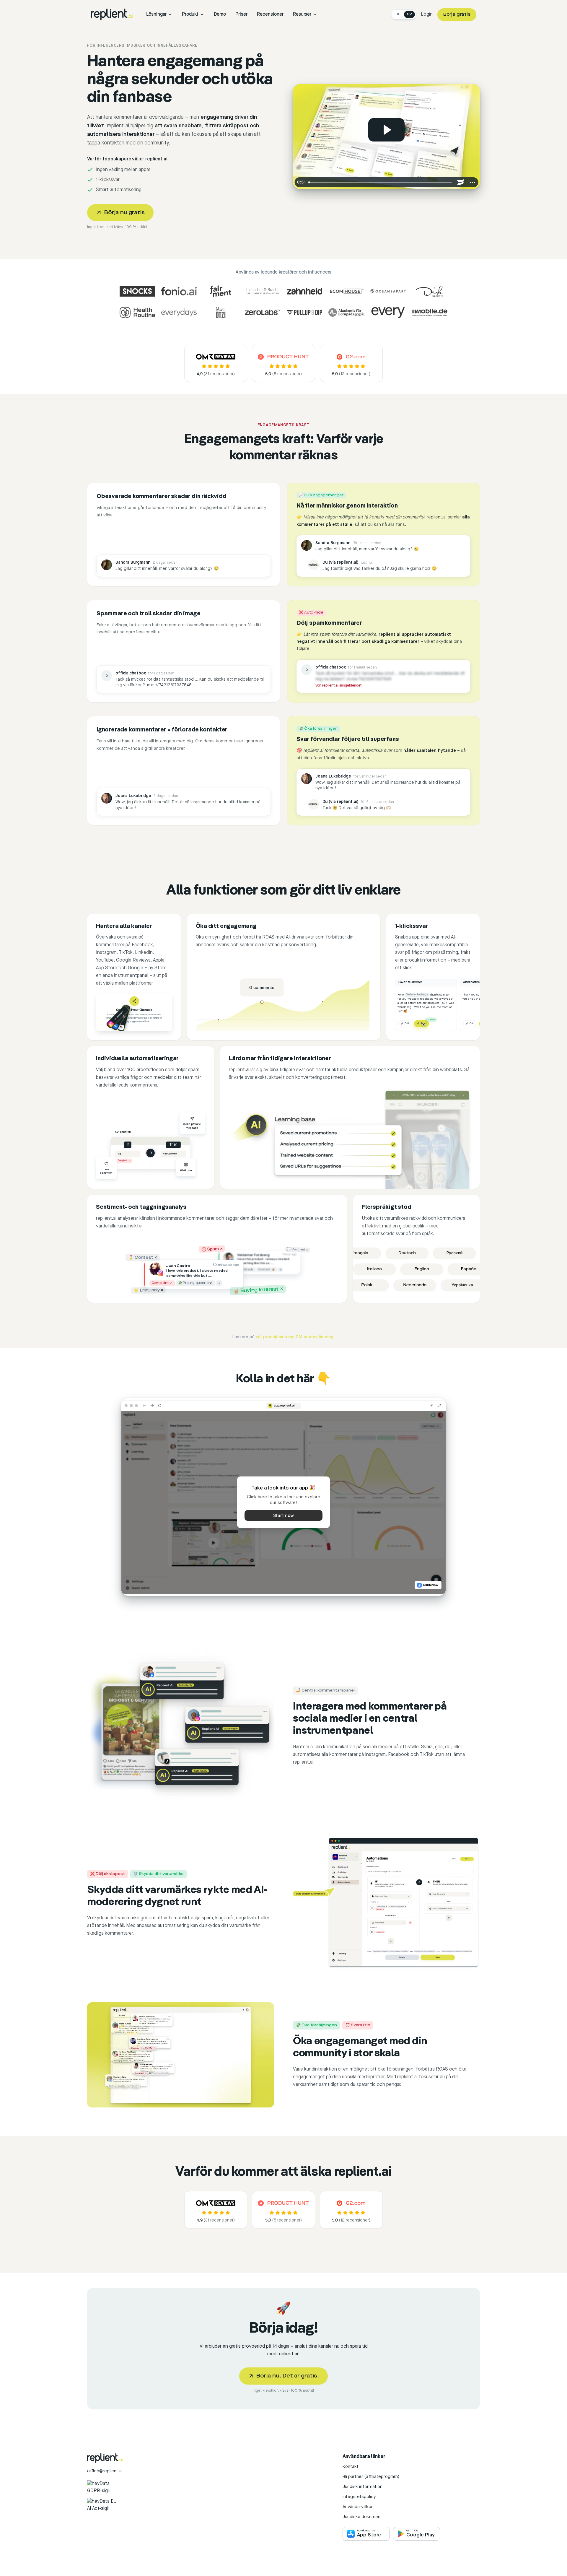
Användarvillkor (358, 2507)
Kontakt (351, 2467)
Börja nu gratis (124, 213)
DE (398, 14)
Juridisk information (362, 2487)
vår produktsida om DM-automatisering (295, 1337)
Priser (241, 14)
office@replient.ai (105, 2471)
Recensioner (270, 14)
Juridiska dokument (362, 2517)
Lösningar (156, 14)
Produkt (190, 14)
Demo (220, 14)
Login (427, 14)
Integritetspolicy (359, 2497)
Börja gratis (457, 14)
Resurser (302, 14)
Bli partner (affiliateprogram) (371, 2477)
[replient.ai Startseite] (112, 14)
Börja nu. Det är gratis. (288, 2376)
